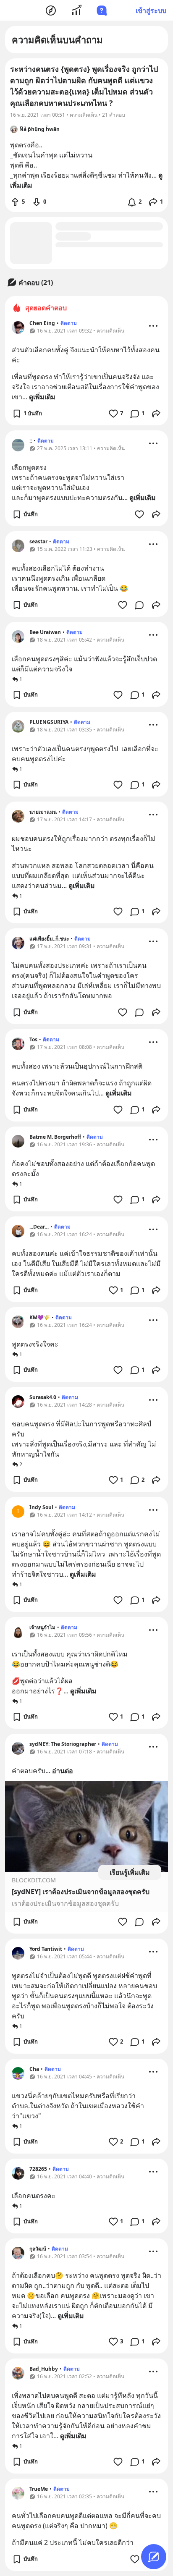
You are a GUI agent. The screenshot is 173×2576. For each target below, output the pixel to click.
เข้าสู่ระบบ (151, 10)
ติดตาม (69, 323)
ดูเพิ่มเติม (42, 397)
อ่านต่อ (63, 1771)
